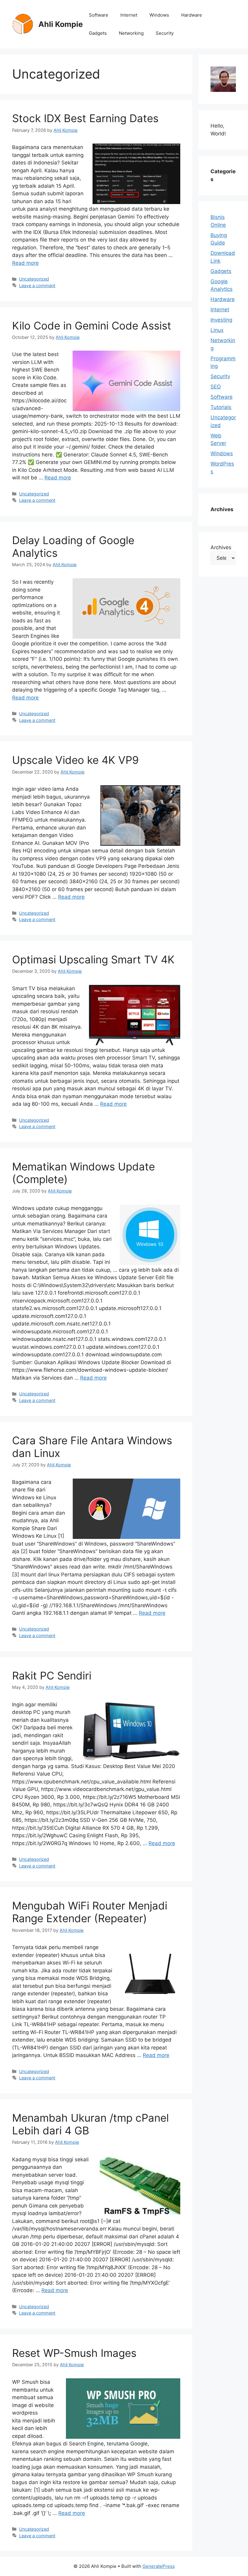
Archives (221, 547)
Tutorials (221, 407)
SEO (216, 387)
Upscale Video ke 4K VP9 (75, 760)
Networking (131, 33)
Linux (217, 330)
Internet (129, 15)
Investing (221, 320)
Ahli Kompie (61, 24)
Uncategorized (34, 279)
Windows (159, 15)
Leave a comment (37, 286)
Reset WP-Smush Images (74, 2353)
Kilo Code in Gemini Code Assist (92, 326)
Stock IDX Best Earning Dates (85, 118)
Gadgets (98, 33)
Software (99, 15)
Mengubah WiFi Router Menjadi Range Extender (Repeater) (90, 1912)
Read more (25, 263)
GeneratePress (159, 2566)
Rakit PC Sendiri (52, 1676)
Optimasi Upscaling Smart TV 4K (93, 959)
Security (165, 33)
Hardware (192, 15)
